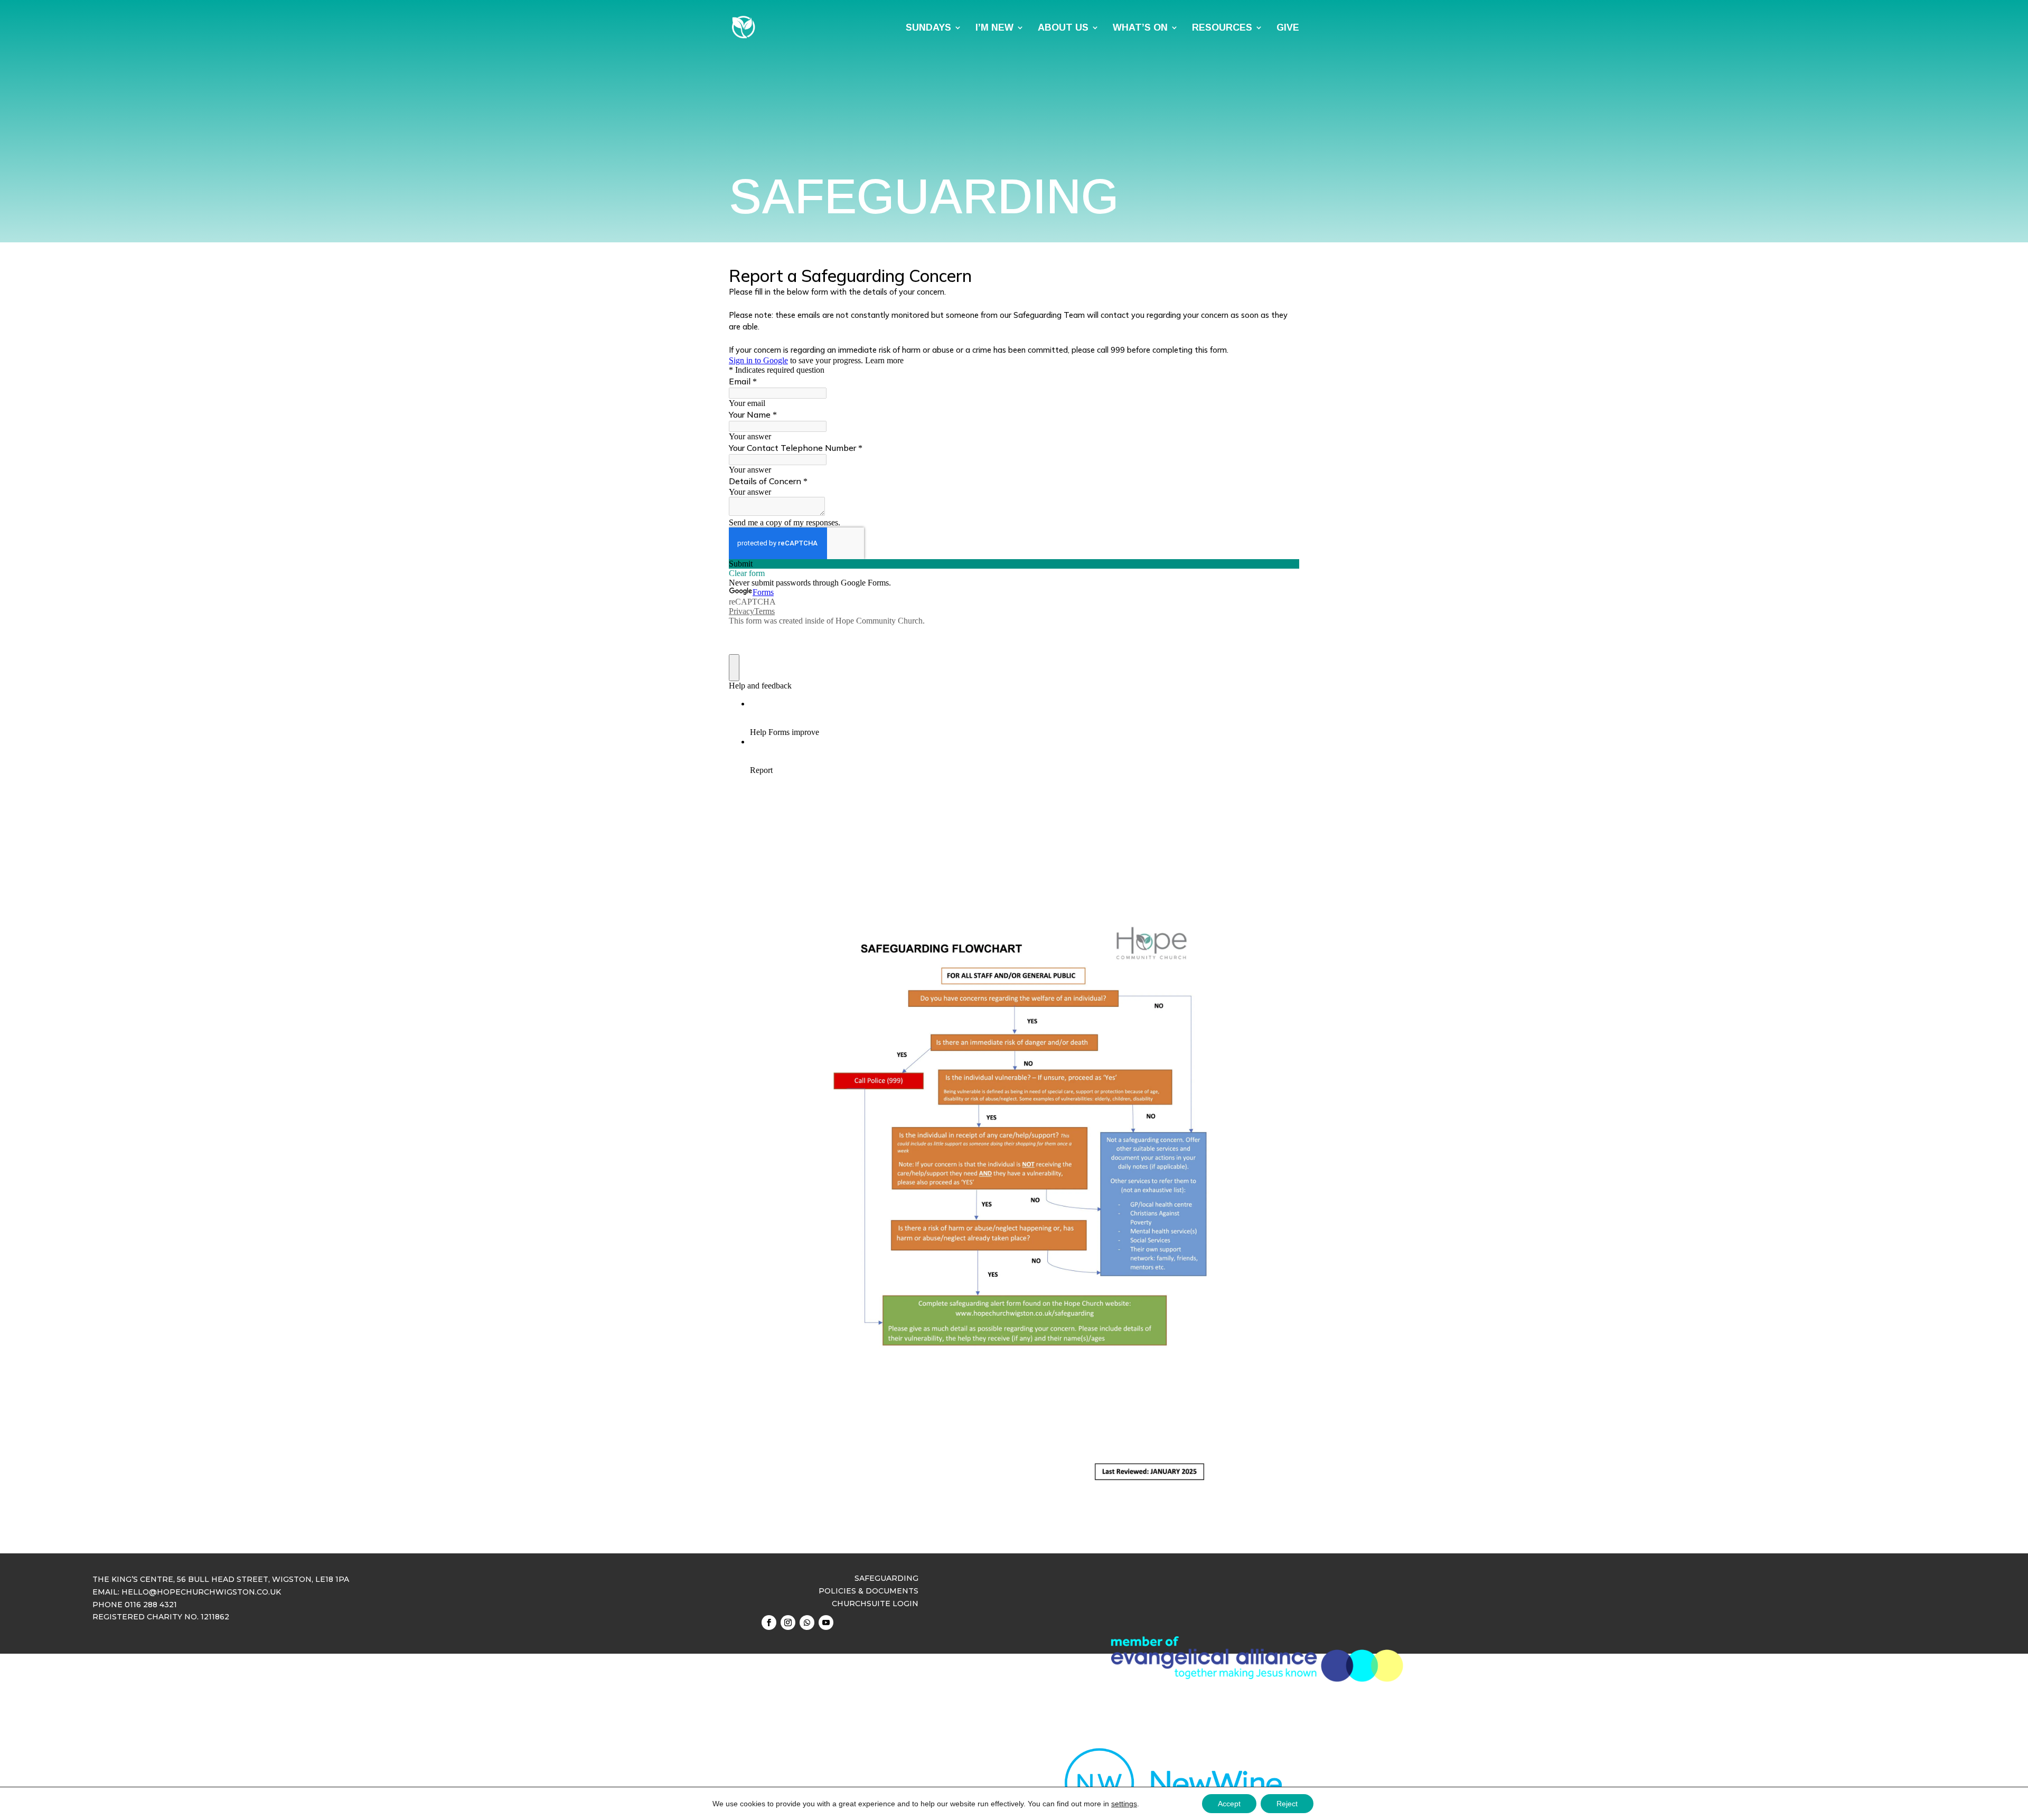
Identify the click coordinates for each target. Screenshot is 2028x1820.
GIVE (1288, 28)
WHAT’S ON (1140, 28)
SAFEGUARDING (886, 1578)
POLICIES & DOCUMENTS (869, 1591)
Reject (1287, 1804)
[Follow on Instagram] (788, 1623)
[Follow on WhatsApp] (807, 1623)
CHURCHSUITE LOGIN (875, 1604)
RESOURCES (1222, 28)
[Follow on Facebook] (769, 1623)
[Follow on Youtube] (826, 1623)
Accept (1229, 1804)
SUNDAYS (928, 28)
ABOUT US (1063, 28)
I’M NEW (994, 28)
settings (1124, 1804)
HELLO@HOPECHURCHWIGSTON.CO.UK (201, 1592)
